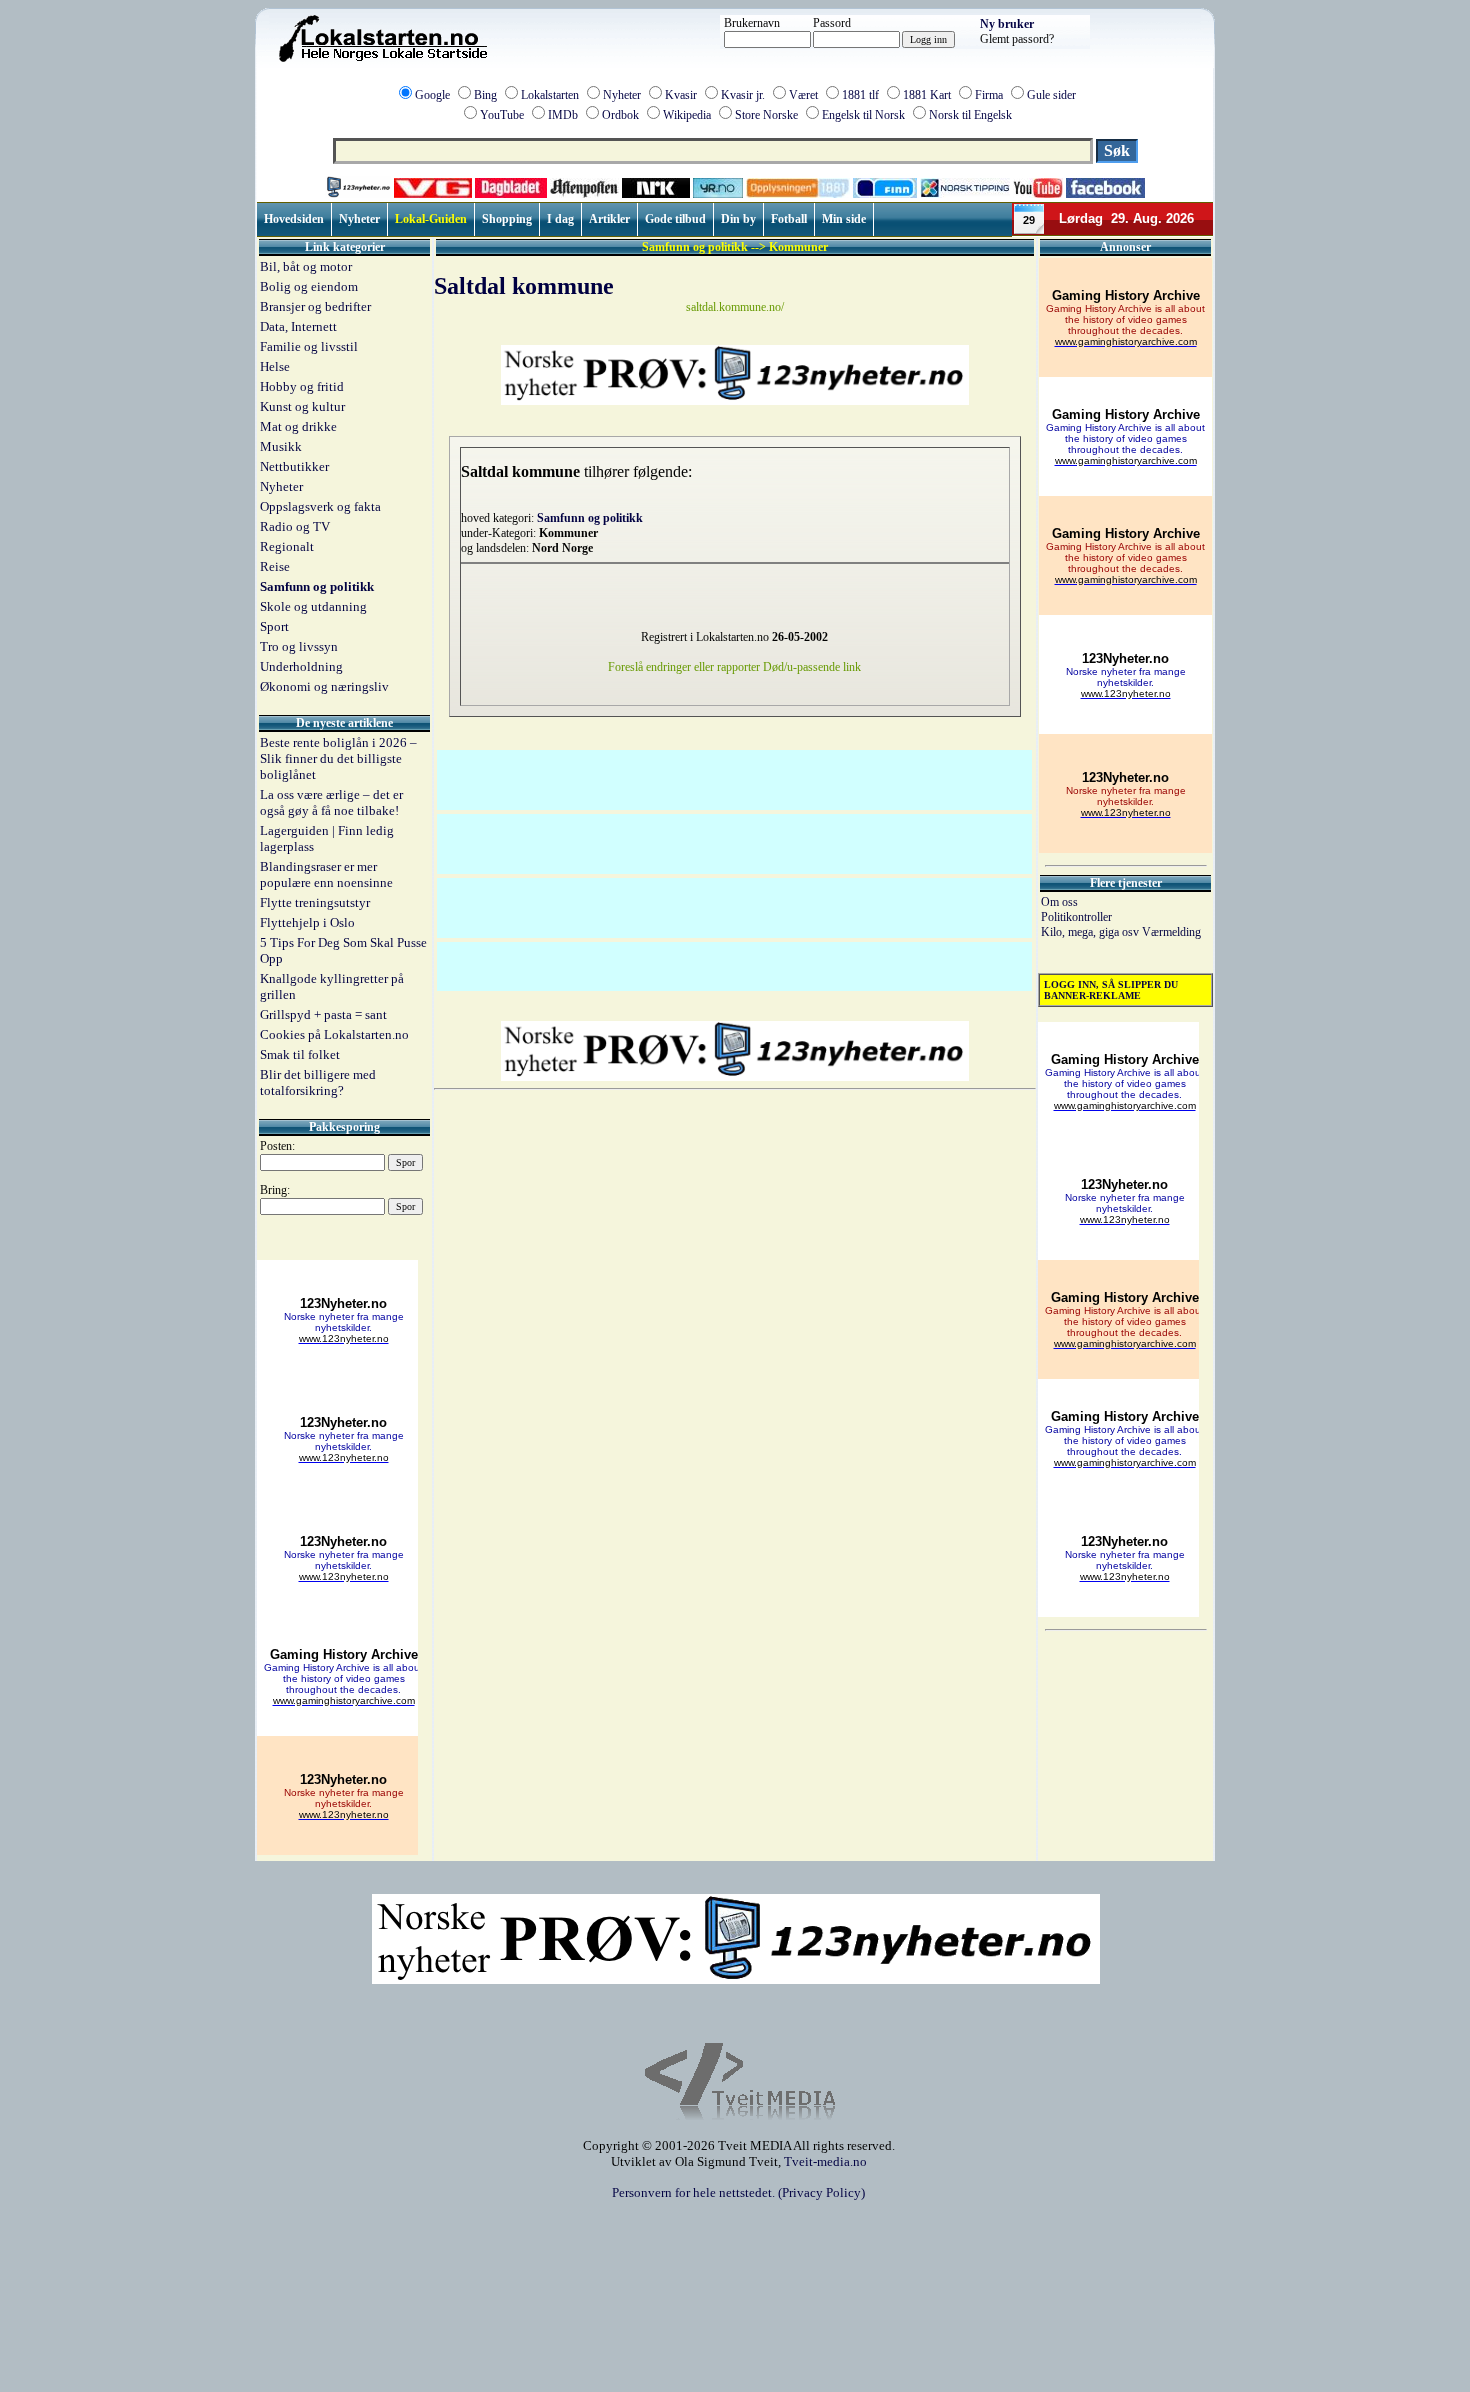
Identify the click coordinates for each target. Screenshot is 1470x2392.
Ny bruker (1007, 24)
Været (803, 95)
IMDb (563, 115)
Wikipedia (687, 115)
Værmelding (1171, 932)
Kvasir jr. (743, 95)
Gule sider (1051, 95)
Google (432, 95)
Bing (485, 95)
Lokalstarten (550, 95)
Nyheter (622, 95)
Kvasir (681, 95)
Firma (989, 95)
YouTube (502, 115)
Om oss (1059, 902)
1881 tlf (860, 95)
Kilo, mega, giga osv (1091, 932)
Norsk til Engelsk (970, 115)
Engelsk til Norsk (863, 115)
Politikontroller (1076, 917)
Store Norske (766, 115)
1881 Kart (927, 95)
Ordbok (620, 115)
